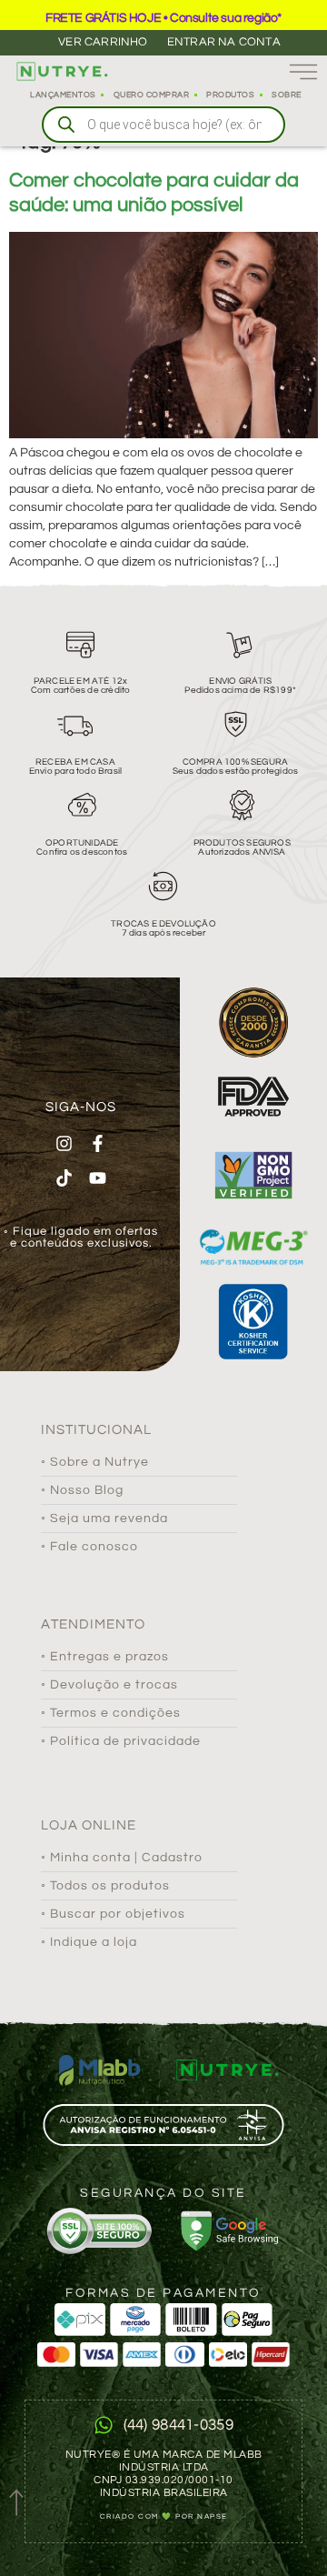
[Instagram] (64, 1143)
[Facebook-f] (97, 1143)
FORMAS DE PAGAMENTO (163, 2293)
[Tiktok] (64, 1178)
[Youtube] (97, 1178)
